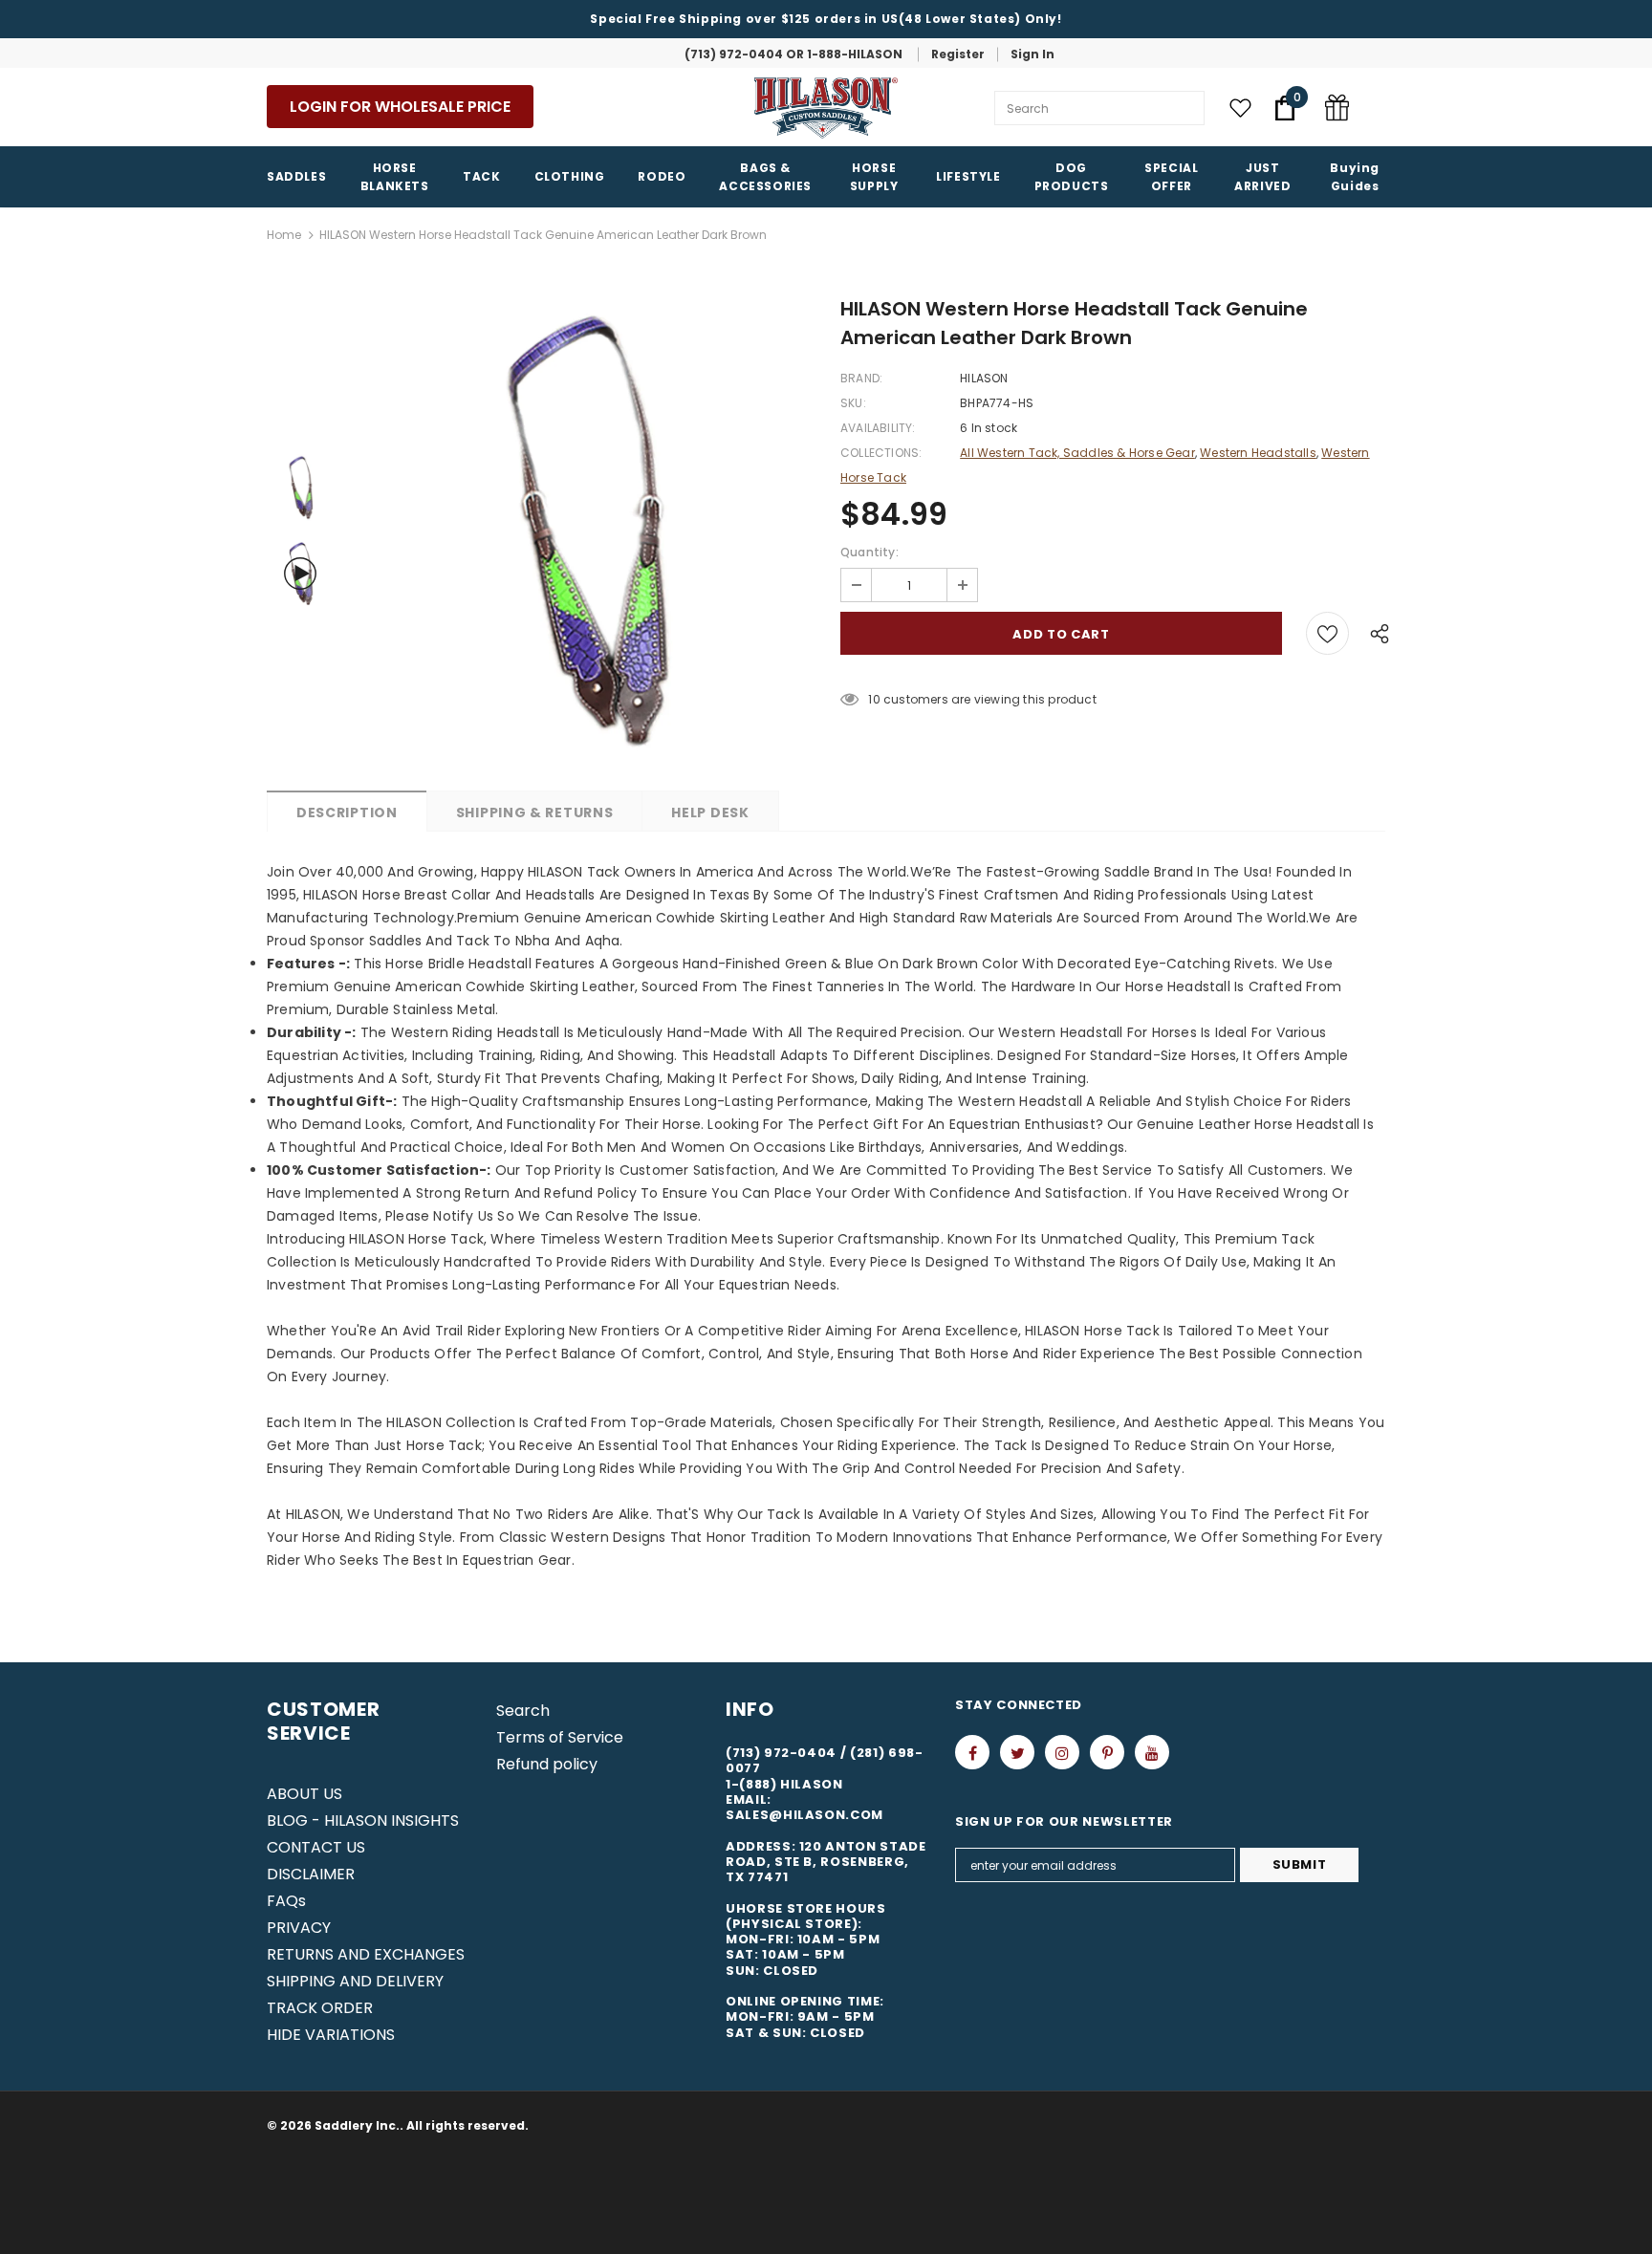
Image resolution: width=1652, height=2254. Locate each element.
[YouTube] (1152, 1752)
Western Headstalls (1258, 453)
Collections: (881, 453)
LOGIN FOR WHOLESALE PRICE (400, 107)
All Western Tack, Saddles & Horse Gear (1077, 453)
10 (874, 699)
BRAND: (861, 378)
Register (958, 54)
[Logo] (826, 108)
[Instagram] (1062, 1752)
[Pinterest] (1107, 1752)
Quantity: (869, 552)
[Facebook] (972, 1752)
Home (284, 235)
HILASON (984, 378)
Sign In (1032, 54)
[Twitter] (1017, 1752)
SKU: (853, 403)
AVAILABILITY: (878, 428)
